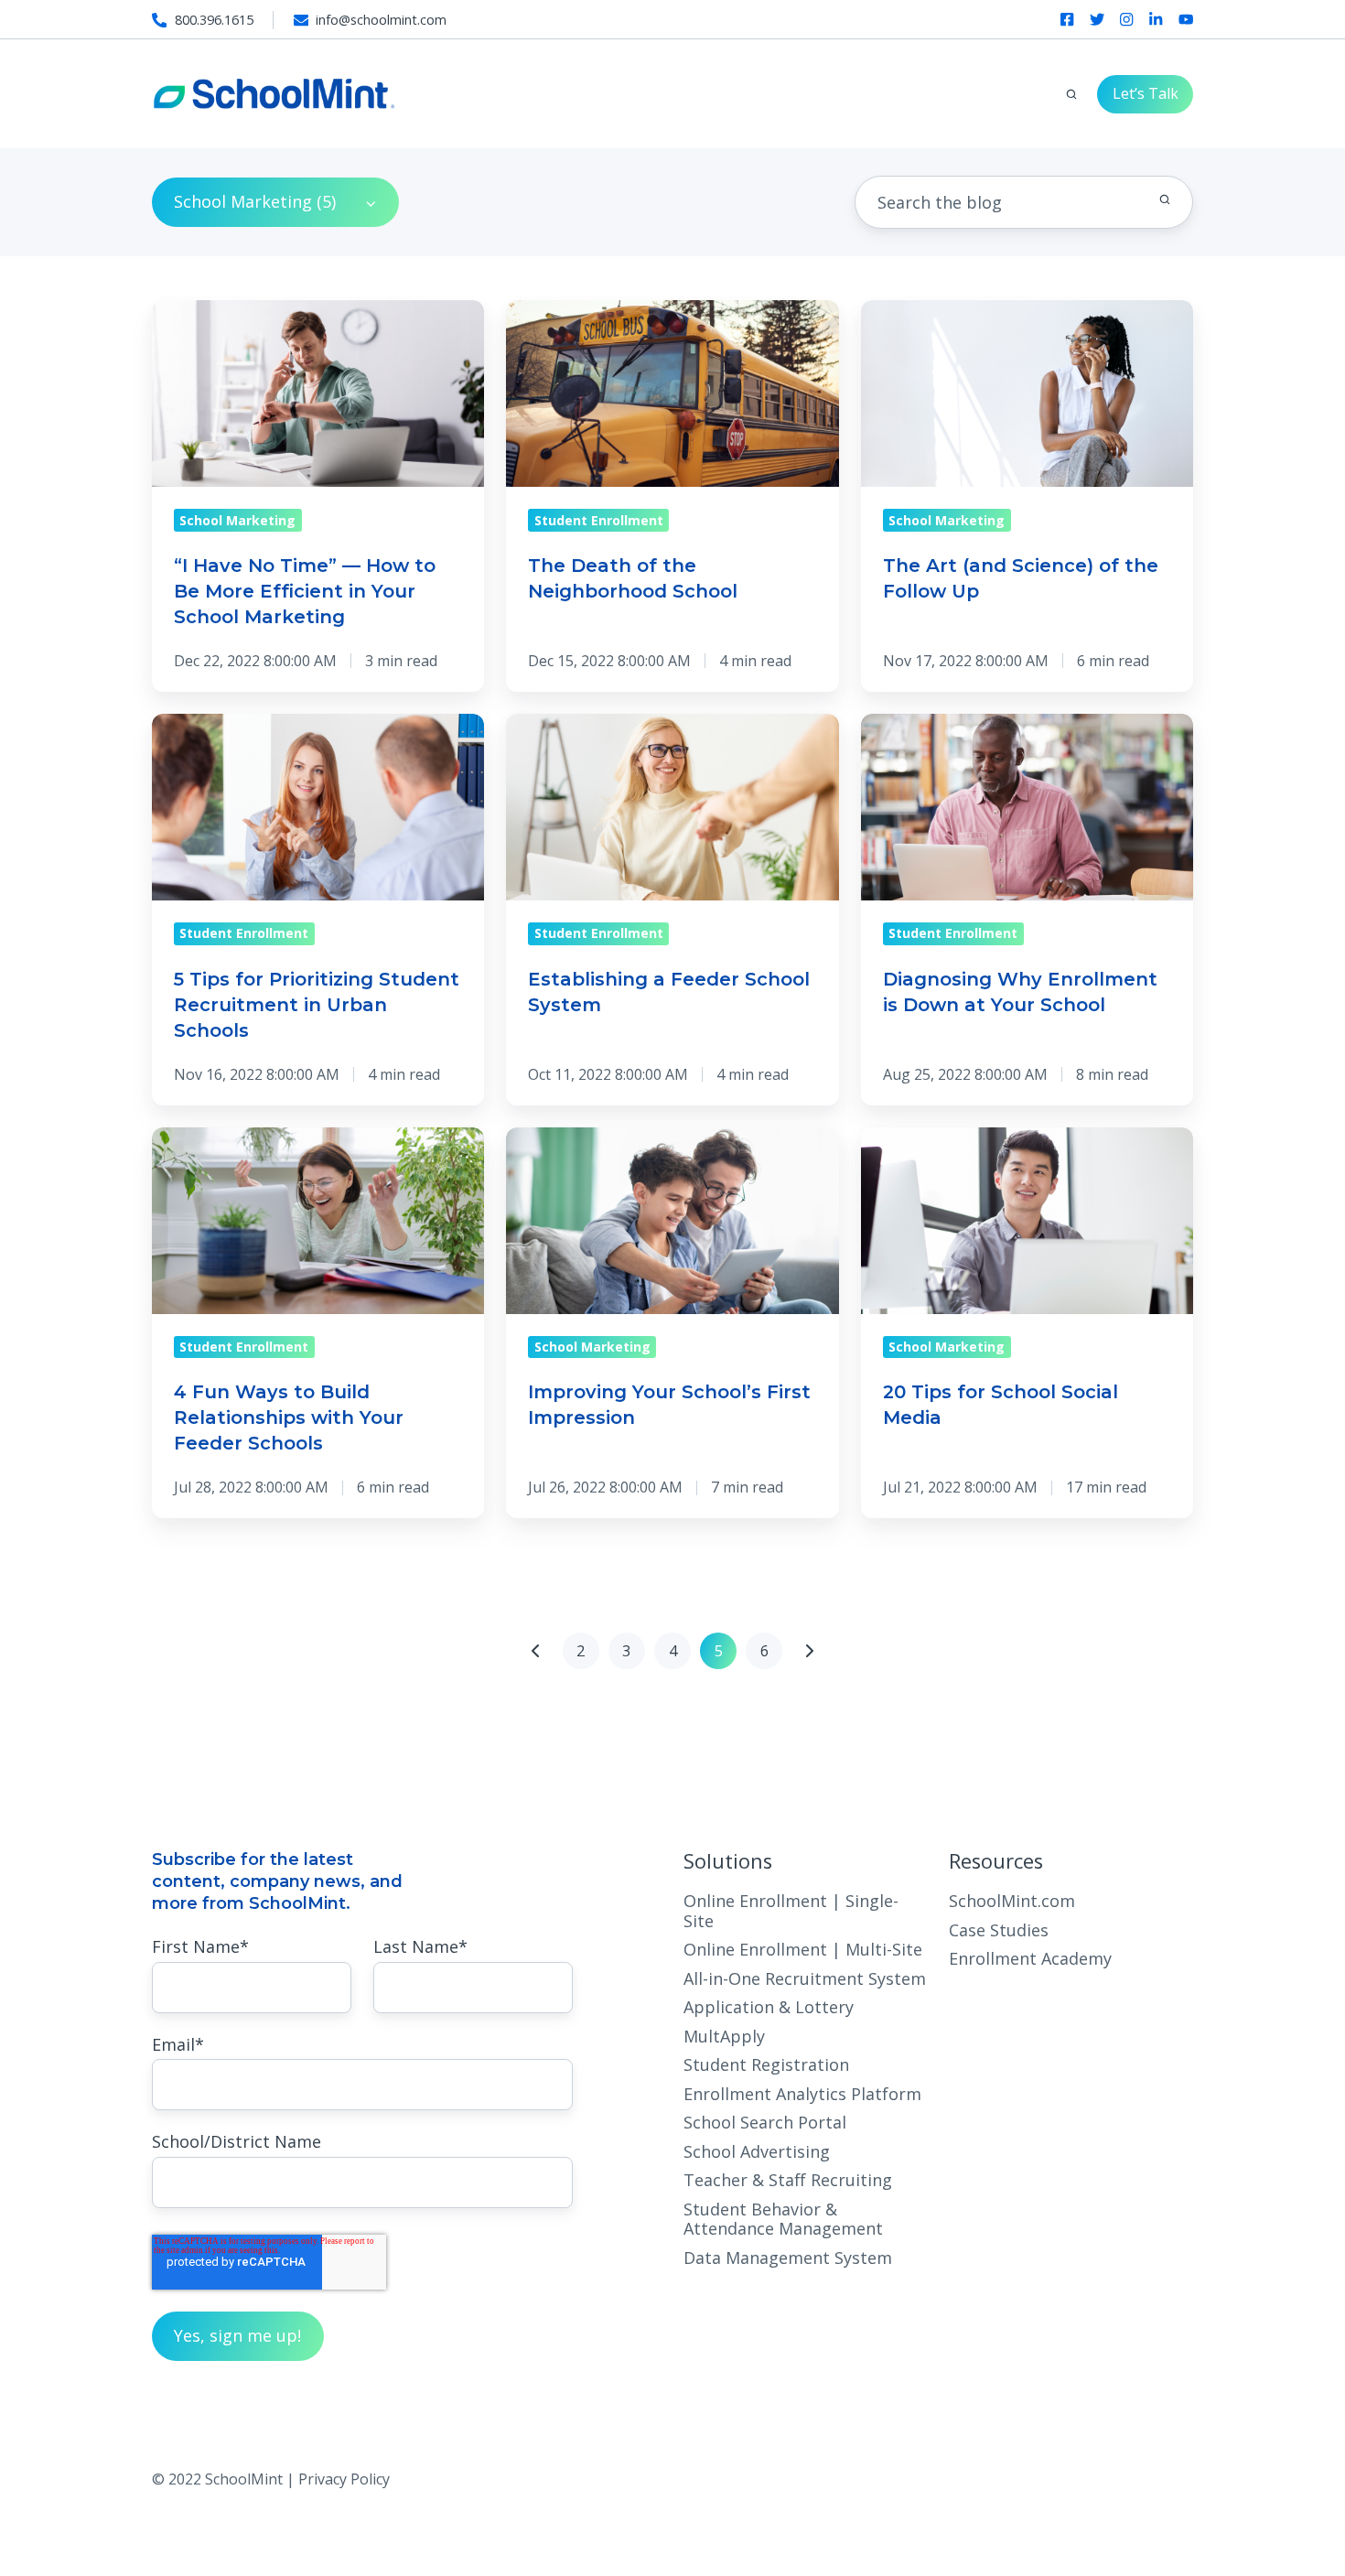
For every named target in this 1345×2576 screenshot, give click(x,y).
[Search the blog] (1165, 199)
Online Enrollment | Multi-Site (803, 1949)
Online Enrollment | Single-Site (791, 1910)
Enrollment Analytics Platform (802, 2094)
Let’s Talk (1146, 93)
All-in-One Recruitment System (805, 1978)
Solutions (728, 1861)
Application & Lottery (769, 2007)
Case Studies (999, 1930)
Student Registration (766, 2064)
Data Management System (788, 2258)
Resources (996, 1861)
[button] (1071, 94)
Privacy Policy (344, 2479)
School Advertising (757, 2151)
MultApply (724, 2036)
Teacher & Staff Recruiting (788, 2180)
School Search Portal (765, 2122)
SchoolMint (297, 1903)
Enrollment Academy (1030, 1958)
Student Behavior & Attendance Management (783, 2219)
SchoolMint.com (1012, 1901)
